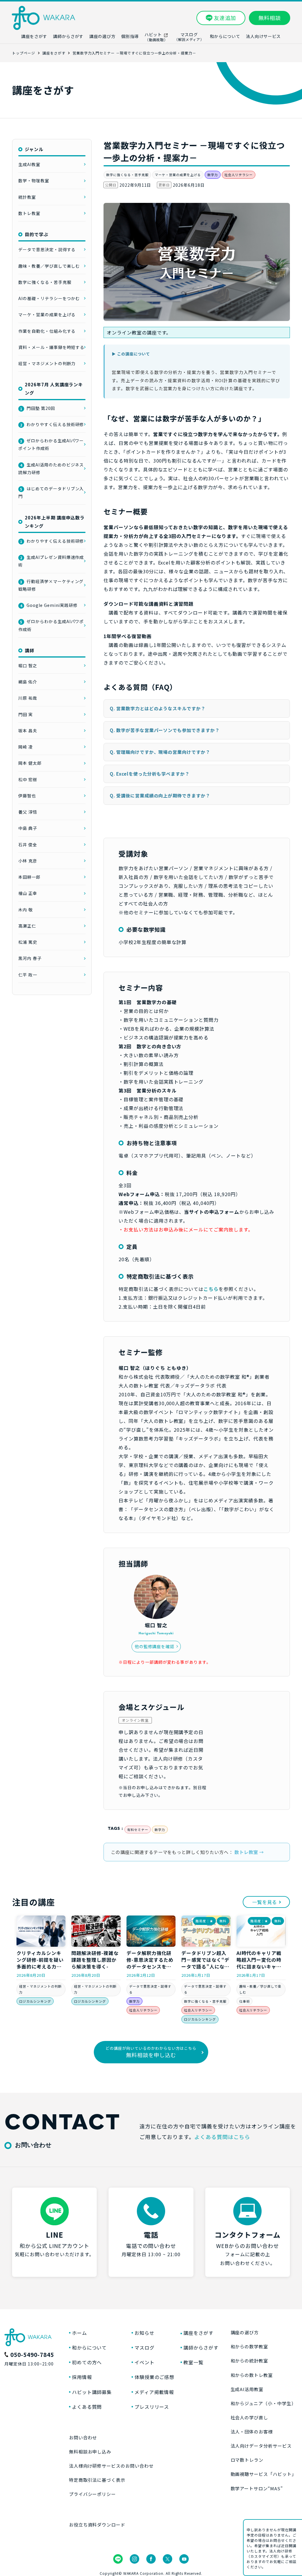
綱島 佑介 (28, 682)
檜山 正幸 (28, 893)
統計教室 (27, 197)
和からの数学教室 (250, 2346)
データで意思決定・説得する (47, 249)
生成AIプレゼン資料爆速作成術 (51, 561)
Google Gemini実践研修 (49, 605)
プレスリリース (152, 2407)
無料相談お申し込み (90, 2452)
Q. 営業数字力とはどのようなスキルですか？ (158, 708)
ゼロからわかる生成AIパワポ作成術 (51, 625)
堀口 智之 (28, 665)
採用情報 (82, 2377)
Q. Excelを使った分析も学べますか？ (150, 774)
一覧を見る (265, 1902)
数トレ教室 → (249, 1852)
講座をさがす (198, 2333)
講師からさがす (201, 2347)
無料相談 (270, 18)
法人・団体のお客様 (252, 2432)
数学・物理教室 (34, 181)
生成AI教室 (29, 164)
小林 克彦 (28, 861)
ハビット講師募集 (92, 2392)
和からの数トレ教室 (252, 2375)
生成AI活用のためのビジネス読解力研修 (51, 468)
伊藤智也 (27, 796)
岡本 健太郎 (30, 763)
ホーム (79, 2333)
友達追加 (225, 18)
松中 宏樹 (28, 779)
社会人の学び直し (250, 2417)
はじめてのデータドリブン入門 (51, 492)
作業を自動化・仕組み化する (47, 331)
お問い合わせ (83, 2437)
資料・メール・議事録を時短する (51, 347)
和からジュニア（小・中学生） (263, 2403)
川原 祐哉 (28, 698)
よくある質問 (87, 2407)
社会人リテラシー (239, 175)
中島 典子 (28, 828)
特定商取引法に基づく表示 (97, 2480)
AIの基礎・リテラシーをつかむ (49, 298)
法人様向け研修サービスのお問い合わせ (111, 2466)
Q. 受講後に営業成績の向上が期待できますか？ (160, 796)
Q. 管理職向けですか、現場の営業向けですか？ (160, 752)
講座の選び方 (245, 2332)
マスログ (145, 2347)
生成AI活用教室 (247, 2389)
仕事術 (244, 2001)
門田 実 (26, 714)
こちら (211, 1289)
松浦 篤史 (28, 942)
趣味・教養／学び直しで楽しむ (49, 266)
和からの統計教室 (250, 2361)
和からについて (90, 2347)
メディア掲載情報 (154, 2392)
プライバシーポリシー (93, 2494)
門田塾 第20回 (38, 408)
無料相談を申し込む (151, 2052)
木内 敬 (26, 910)
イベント (145, 2362)
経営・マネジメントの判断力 (47, 363)
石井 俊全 (28, 845)
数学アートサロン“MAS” (257, 2488)
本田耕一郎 (29, 877)
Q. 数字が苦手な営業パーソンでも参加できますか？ (165, 730)
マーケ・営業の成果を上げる (178, 175)
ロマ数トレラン (247, 2460)
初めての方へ (87, 2362)
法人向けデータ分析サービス (261, 2446)
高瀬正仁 (27, 926)
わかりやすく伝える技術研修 (52, 424)
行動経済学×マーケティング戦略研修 (51, 585)
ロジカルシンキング (35, 2001)
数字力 (213, 175)
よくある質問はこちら (222, 2137)
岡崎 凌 (26, 747)
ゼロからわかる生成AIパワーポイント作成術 (51, 444)
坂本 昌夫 (28, 731)
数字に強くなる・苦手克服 (127, 175)
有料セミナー (138, 1830)
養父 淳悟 (28, 812)
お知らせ (145, 2333)
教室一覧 (193, 2362)
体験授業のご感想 (155, 2377)
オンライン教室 (135, 1720)
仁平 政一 (28, 975)
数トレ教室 (29, 213)
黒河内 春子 (30, 958)
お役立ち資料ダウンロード (97, 2525)
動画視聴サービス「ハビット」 (264, 2474)
